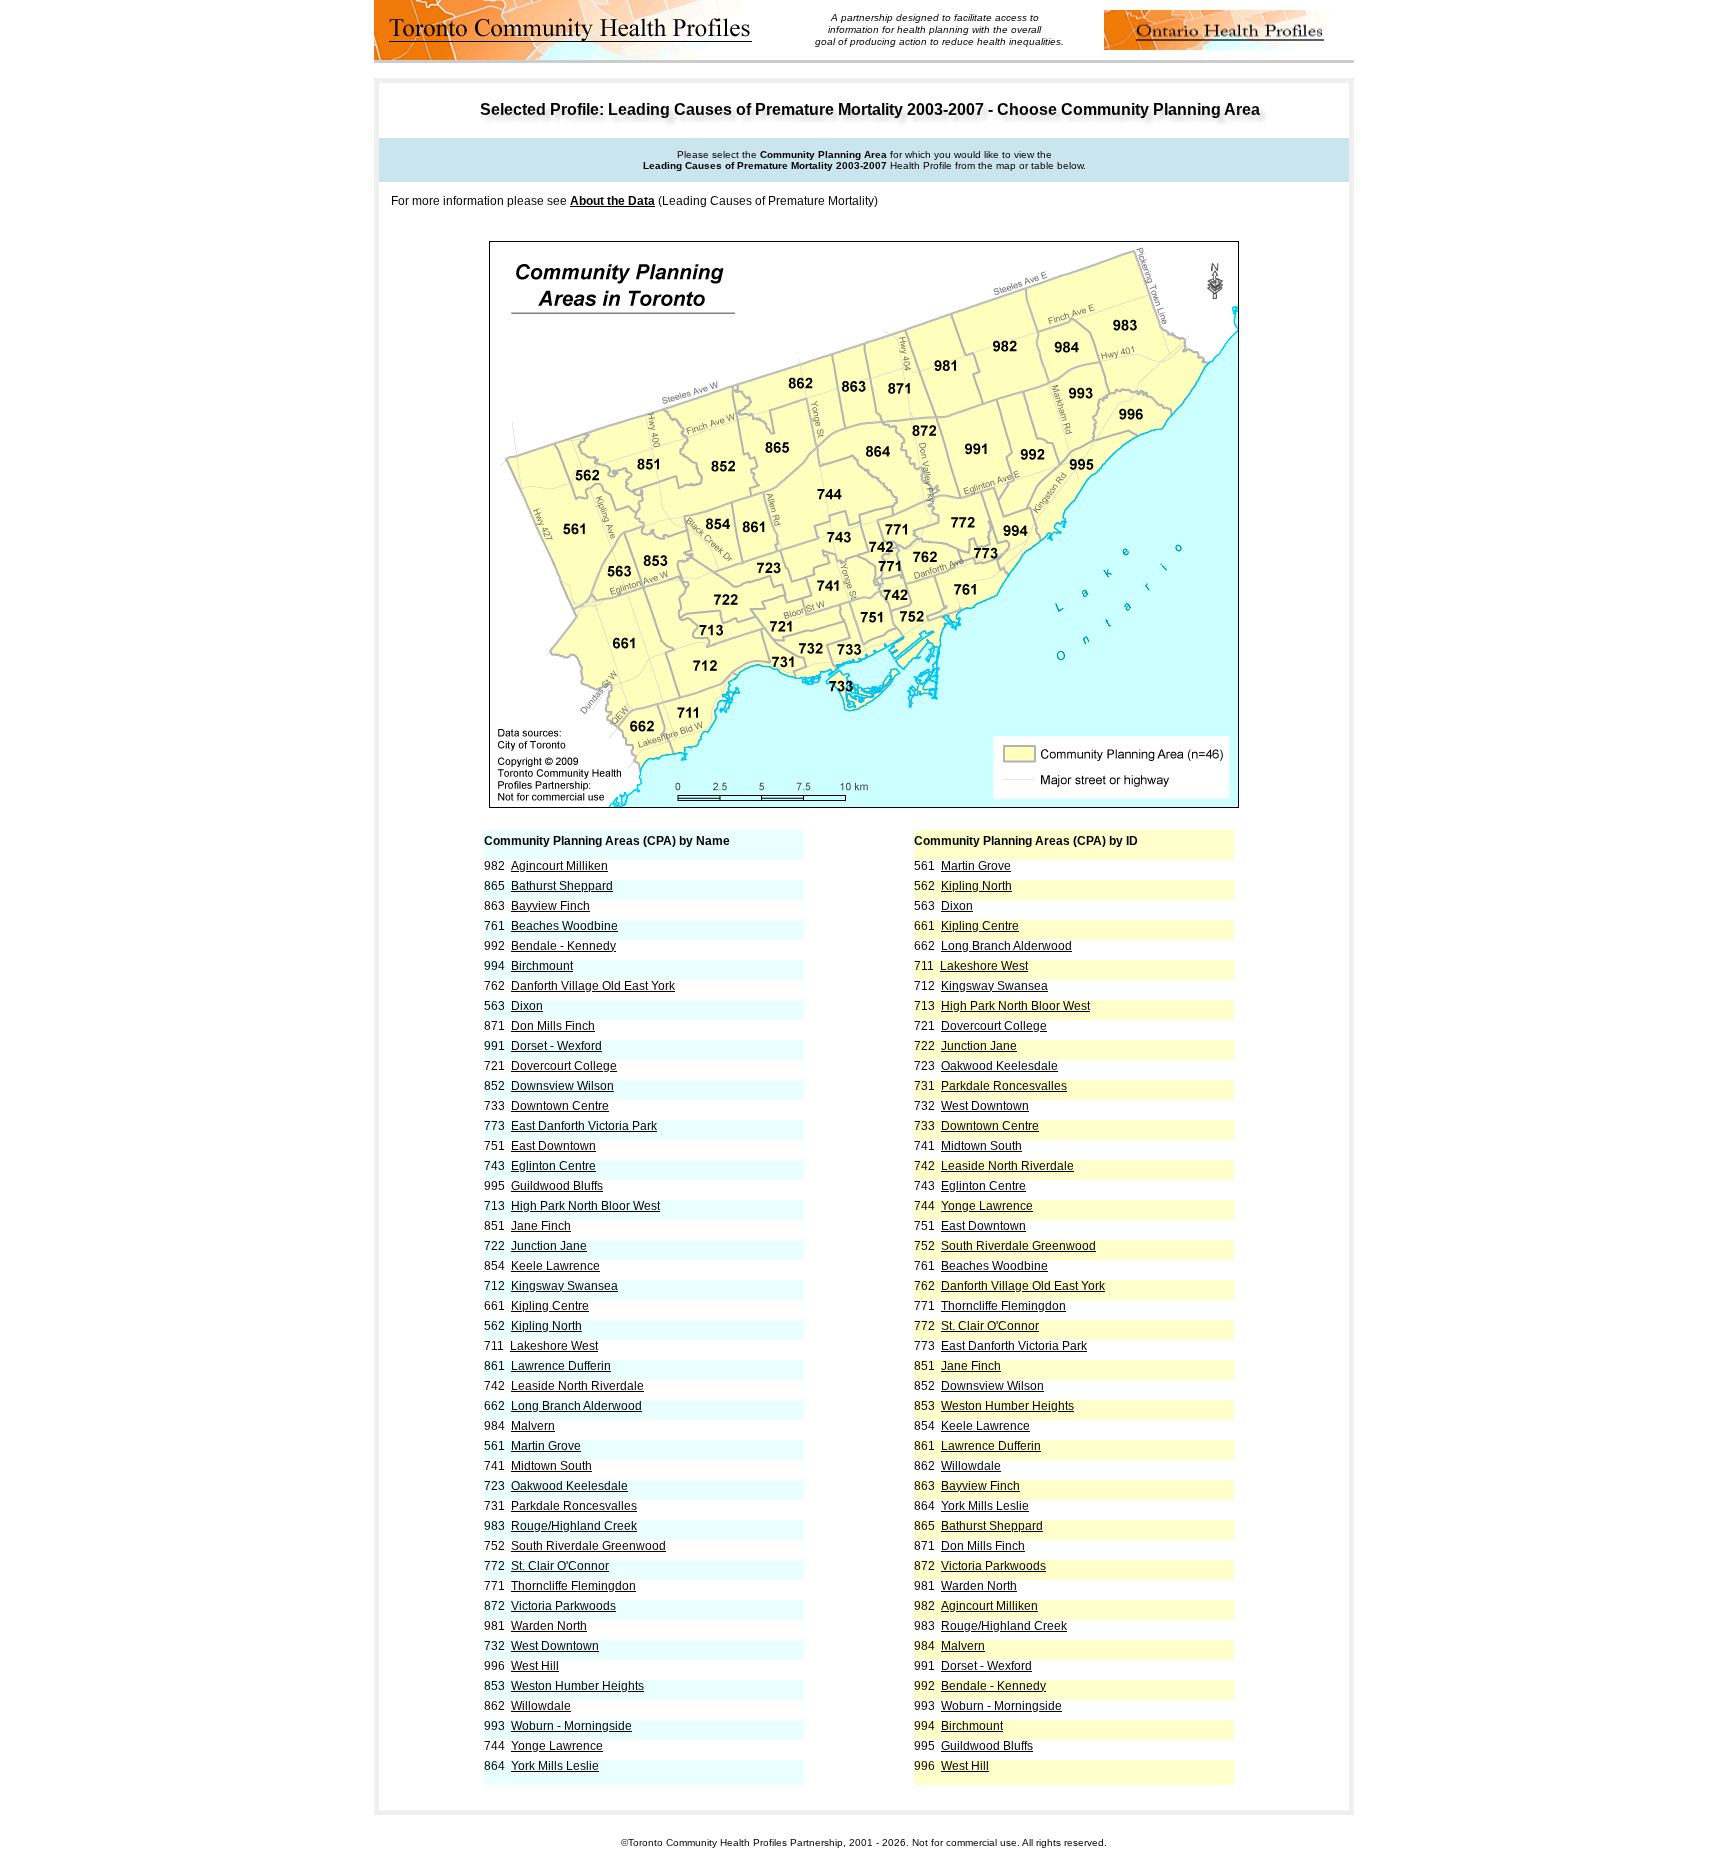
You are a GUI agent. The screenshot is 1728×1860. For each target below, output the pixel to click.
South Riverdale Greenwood (588, 1546)
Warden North (549, 1626)
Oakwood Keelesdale (569, 1486)
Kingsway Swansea (564, 1286)
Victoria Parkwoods (563, 1606)
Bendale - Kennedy (563, 946)
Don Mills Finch (553, 1026)
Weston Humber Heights (577, 1686)
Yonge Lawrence (557, 1746)
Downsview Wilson (562, 1086)
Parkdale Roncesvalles (574, 1506)
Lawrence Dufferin (561, 1366)
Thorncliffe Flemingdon (573, 1586)
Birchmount (542, 966)
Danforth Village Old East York (593, 986)
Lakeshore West (554, 1346)
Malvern (533, 1426)
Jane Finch (541, 1226)
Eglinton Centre (553, 1166)
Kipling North (546, 1326)
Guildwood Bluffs (557, 1186)
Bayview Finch (550, 906)
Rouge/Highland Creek (574, 1526)
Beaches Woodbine (564, 926)
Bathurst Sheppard (562, 886)
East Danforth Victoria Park (584, 1126)
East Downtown (553, 1146)
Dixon (527, 1006)
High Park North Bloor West (585, 1206)
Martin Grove (546, 1446)
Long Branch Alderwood (576, 1406)
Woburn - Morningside (571, 1726)
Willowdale (541, 1706)
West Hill (535, 1666)
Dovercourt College (564, 1066)
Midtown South (551, 1466)
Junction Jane (549, 1246)
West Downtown (555, 1646)
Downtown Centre (560, 1106)
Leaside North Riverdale (577, 1386)
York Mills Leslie (555, 1766)
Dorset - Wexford (556, 1046)
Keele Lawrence (555, 1266)
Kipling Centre (550, 1306)
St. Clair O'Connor (560, 1566)
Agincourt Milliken (559, 866)
